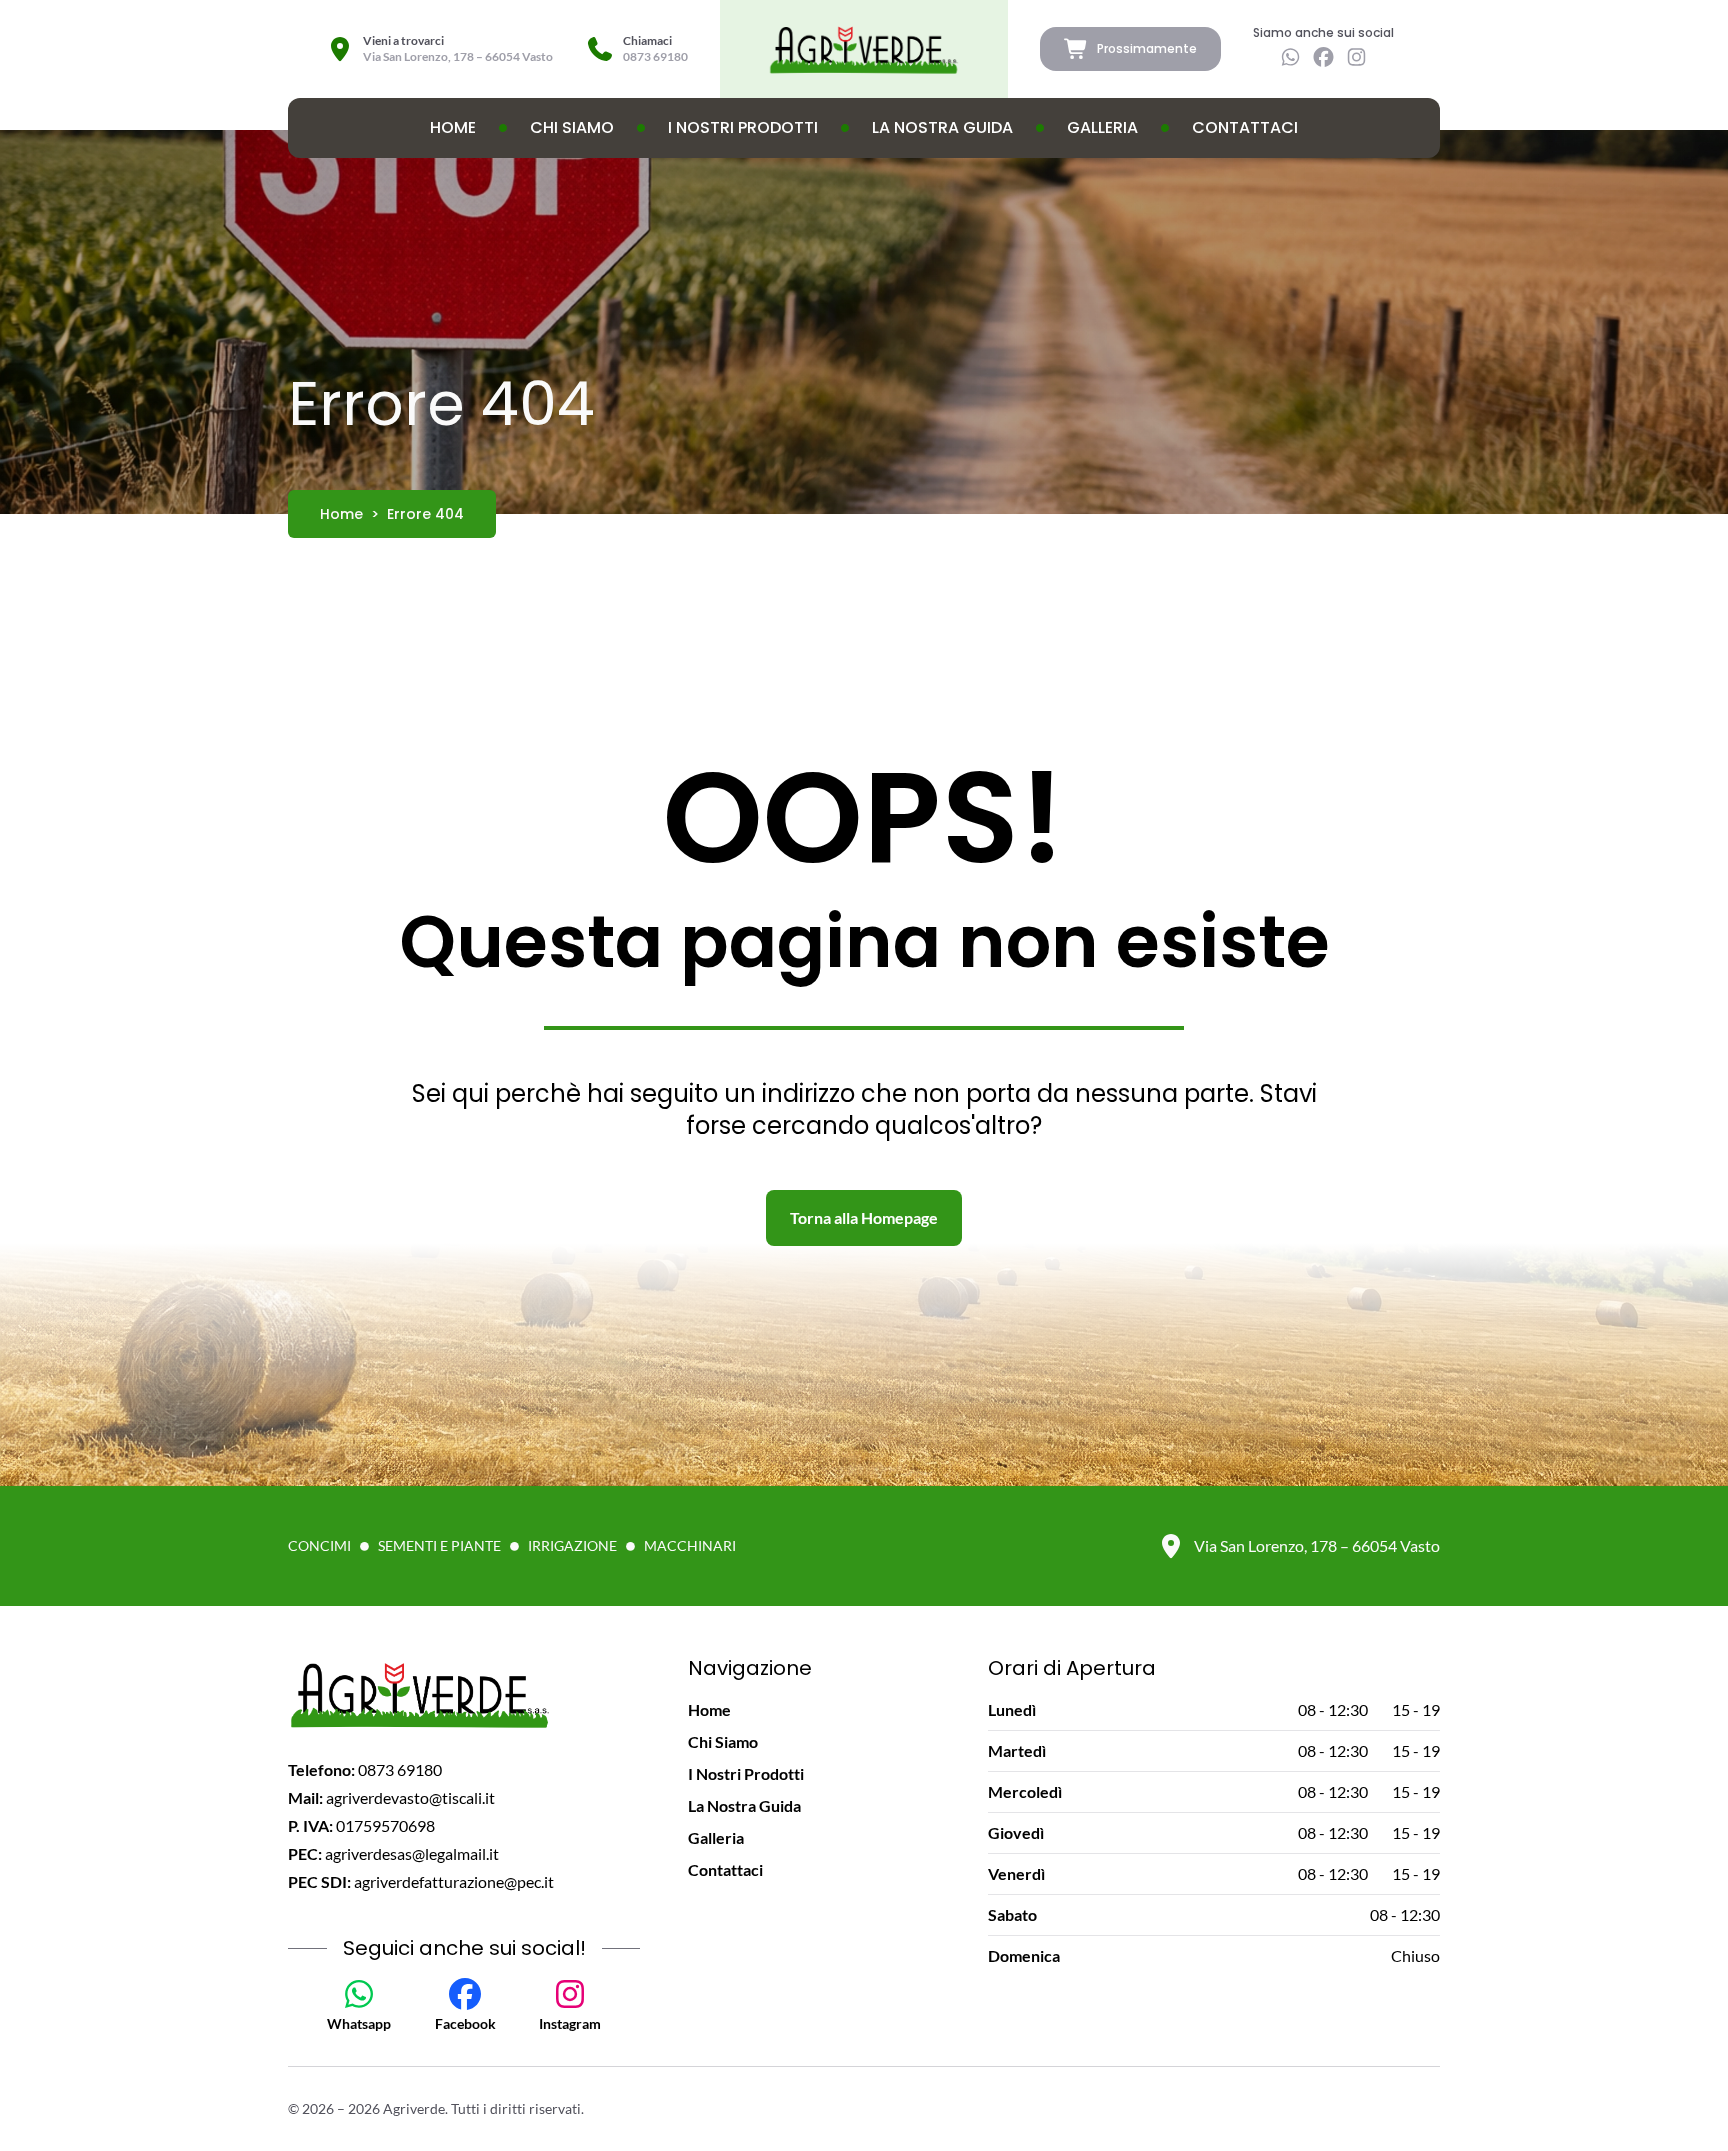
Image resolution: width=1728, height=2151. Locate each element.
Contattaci (1245, 127)
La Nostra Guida (942, 127)
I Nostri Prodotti (743, 127)
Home (453, 127)
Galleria (1102, 127)
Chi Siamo (572, 127)
